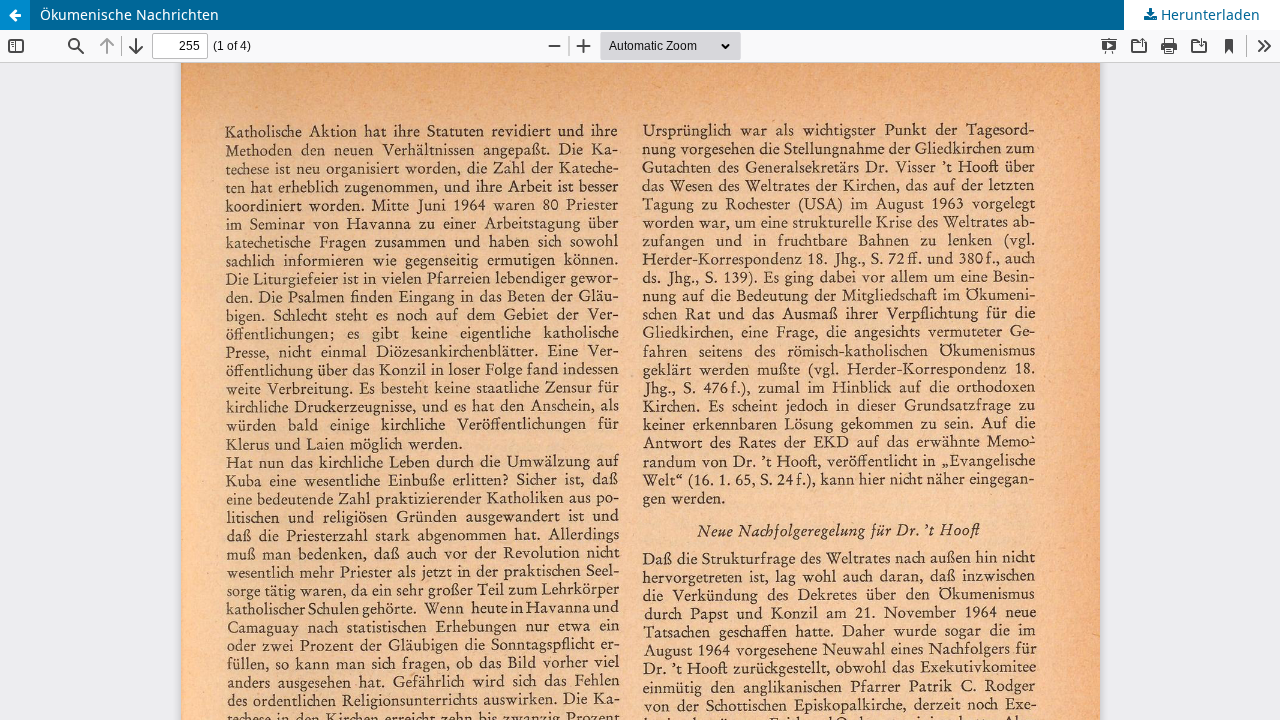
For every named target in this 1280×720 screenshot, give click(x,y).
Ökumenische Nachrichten (129, 14)
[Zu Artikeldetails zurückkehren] (15, 15)
